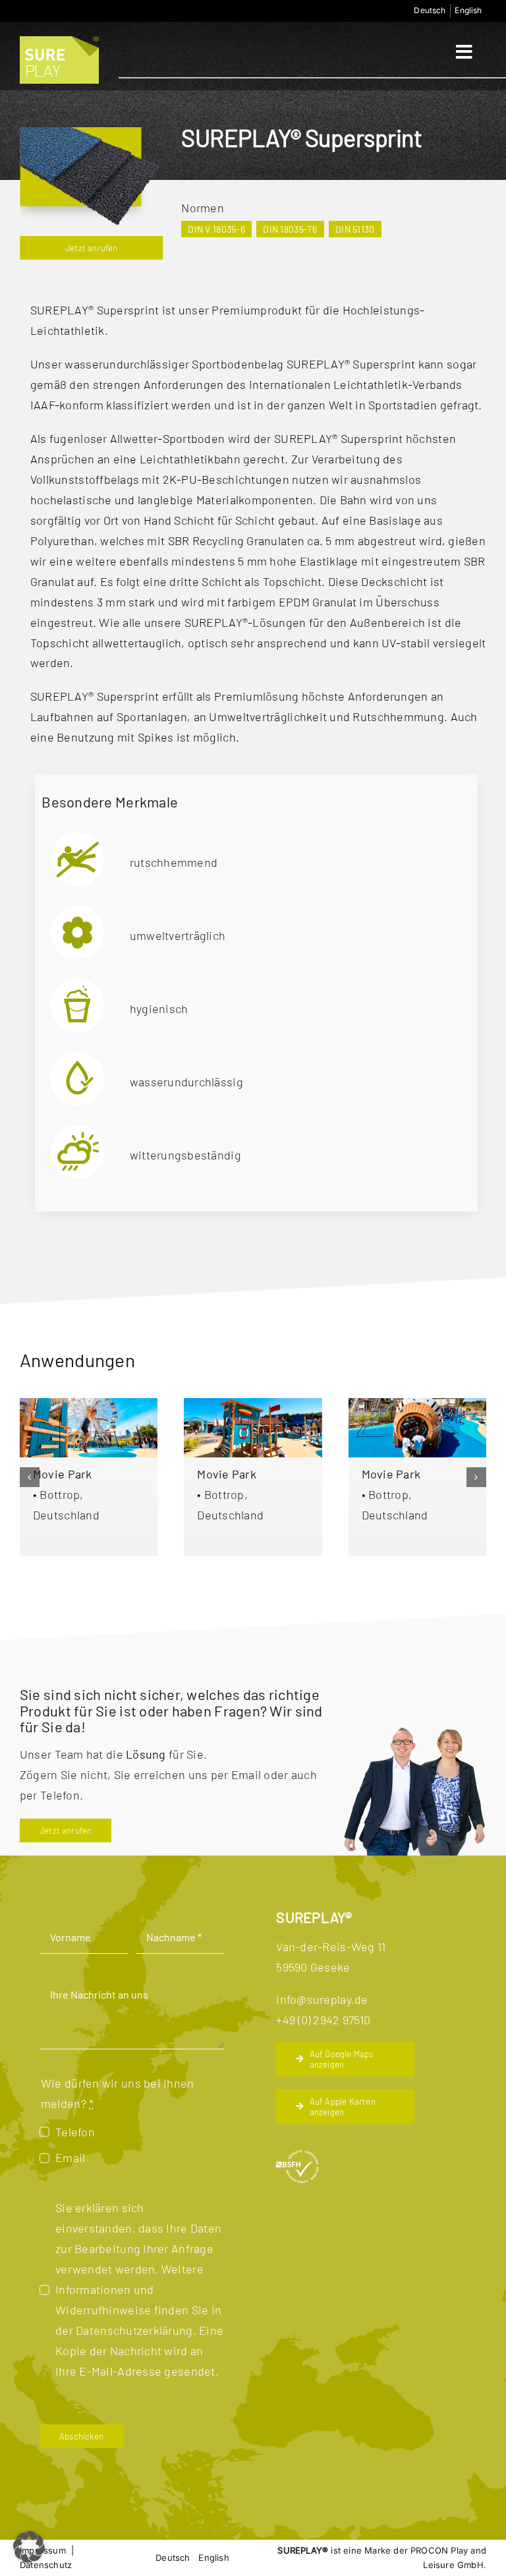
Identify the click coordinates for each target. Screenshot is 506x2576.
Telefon (75, 2132)
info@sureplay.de (322, 1999)
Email (70, 2157)
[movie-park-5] (417, 1404)
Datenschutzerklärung (134, 2330)
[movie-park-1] (253, 1404)
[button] (30, 1477)
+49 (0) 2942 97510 (323, 2020)
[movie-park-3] (89, 1404)
